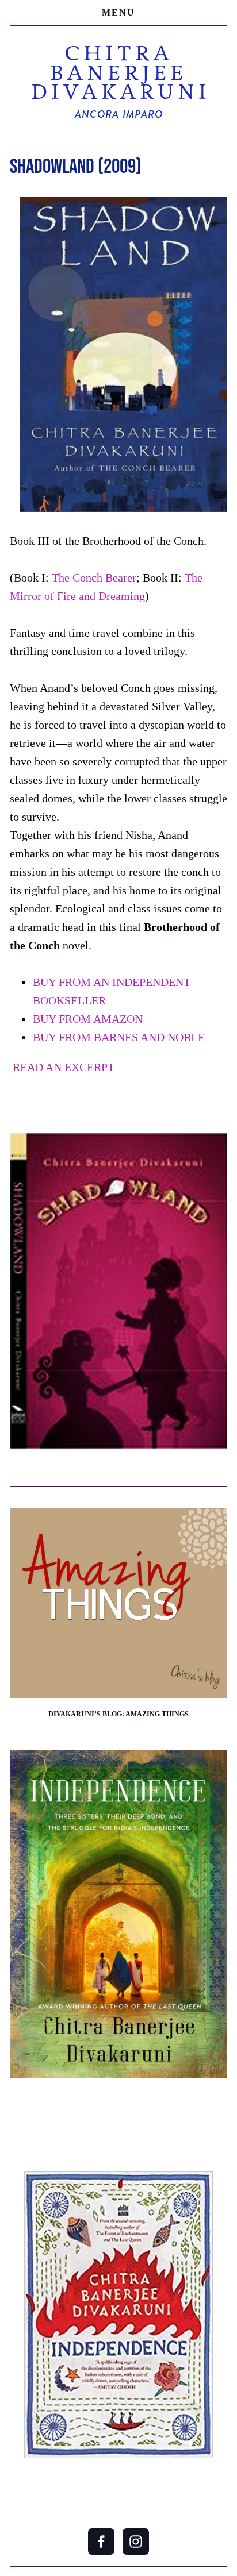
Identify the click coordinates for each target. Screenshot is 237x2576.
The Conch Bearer (94, 577)
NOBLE (119, 1037)
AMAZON (88, 1019)
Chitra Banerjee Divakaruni (121, 72)
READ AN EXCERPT (62, 1067)
